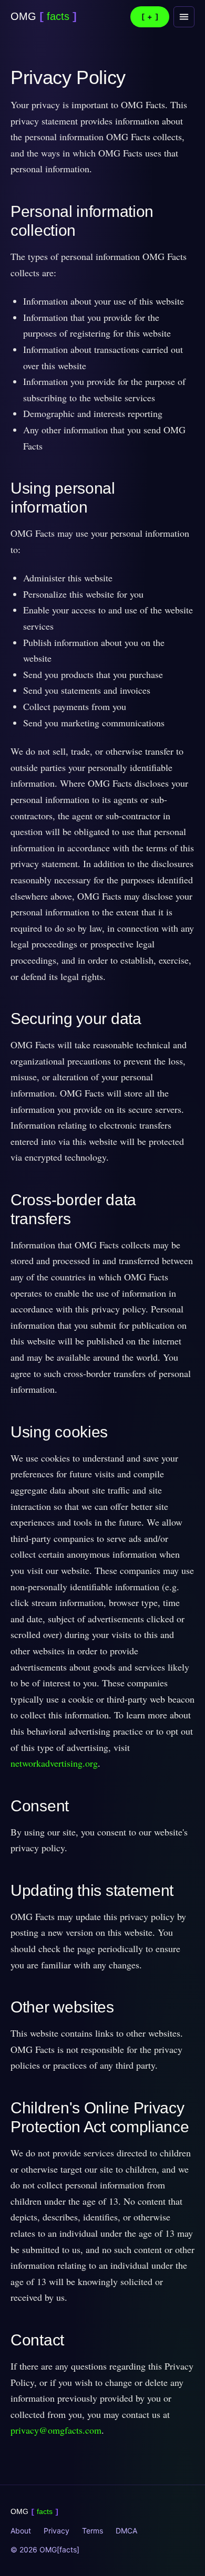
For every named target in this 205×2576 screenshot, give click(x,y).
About (21, 2531)
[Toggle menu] (184, 17)
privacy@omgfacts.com (56, 2430)
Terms (93, 2531)
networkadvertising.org (54, 1763)
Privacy (57, 2531)
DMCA (126, 2531)
